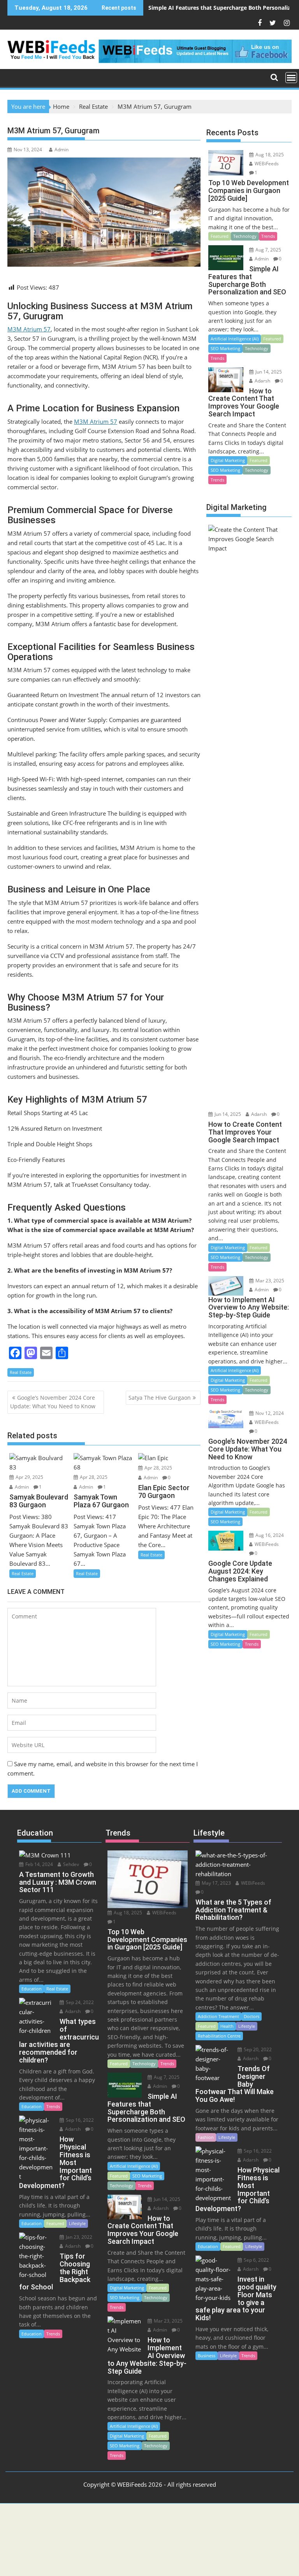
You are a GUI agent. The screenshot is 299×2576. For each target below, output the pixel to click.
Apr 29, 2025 (29, 1477)
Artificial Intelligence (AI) (235, 339)
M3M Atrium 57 (29, 329)
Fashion (206, 2137)
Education (32, 1989)
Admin (62, 150)
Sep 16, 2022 (79, 2120)
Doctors (252, 2016)
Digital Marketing (228, 460)
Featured (220, 236)
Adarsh (262, 381)
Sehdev (70, 1864)
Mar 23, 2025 (269, 1281)
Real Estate (21, 1372)
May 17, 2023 (216, 1883)
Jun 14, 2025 (268, 372)
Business (207, 2356)
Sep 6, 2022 (256, 2260)
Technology (245, 236)
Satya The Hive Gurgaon (160, 1398)
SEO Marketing (225, 348)
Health (227, 2026)
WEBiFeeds (266, 164)
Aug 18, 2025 (269, 155)
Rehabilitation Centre (219, 2036)
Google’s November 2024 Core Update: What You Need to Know (53, 1402)
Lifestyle (77, 2223)
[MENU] (291, 78)
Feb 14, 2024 (39, 1864)
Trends (268, 236)
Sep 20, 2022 (257, 2049)
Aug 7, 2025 (268, 250)
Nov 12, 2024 (269, 1413)
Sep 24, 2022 (79, 2002)
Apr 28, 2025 (93, 1477)
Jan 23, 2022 (78, 2237)
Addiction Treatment (218, 2016)
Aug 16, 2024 (269, 1535)
